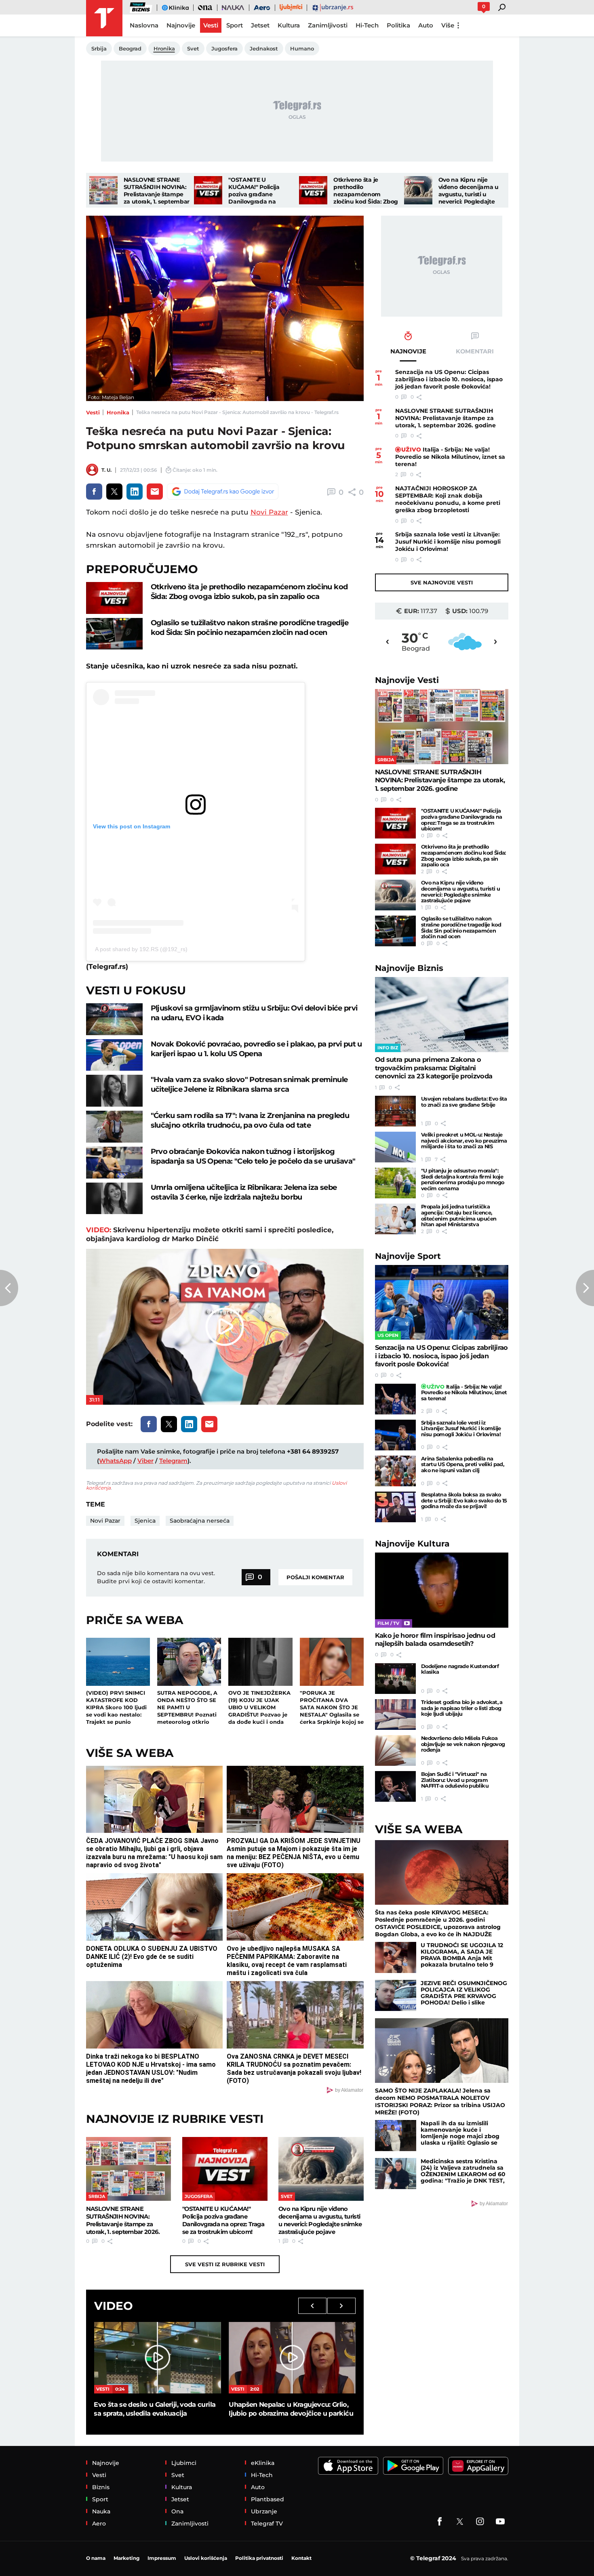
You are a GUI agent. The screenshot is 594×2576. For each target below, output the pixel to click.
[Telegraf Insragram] (480, 2521)
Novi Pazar (269, 512)
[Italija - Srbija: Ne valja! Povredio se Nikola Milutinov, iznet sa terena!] (395, 1399)
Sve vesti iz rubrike (225, 2264)
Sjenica (145, 1521)
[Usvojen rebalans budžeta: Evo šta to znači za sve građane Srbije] (395, 1111)
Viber (145, 1461)
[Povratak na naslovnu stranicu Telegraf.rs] (104, 18)
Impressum (162, 2558)
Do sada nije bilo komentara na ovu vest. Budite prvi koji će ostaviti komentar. (156, 1577)
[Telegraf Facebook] (440, 2521)
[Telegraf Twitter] (460, 2521)
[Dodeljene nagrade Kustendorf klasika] (395, 1679)
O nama (96, 2558)
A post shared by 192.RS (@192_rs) (141, 949)
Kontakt (301, 2558)
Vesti (93, 412)
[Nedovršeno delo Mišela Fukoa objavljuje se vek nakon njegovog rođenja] (395, 1750)
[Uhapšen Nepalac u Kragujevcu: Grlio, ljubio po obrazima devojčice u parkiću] (292, 2357)
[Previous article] (9, 1288)
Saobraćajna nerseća (200, 1521)
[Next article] (585, 1288)
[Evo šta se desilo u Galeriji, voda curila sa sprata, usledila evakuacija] (157, 2357)
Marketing (126, 2558)
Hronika (118, 412)
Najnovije (407, 680)
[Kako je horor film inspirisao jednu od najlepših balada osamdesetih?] (442, 1590)
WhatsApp (115, 1461)
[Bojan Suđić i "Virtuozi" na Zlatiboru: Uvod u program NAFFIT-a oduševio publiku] (395, 1786)
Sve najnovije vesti (442, 582)
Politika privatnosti (259, 2558)
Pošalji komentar (315, 1577)
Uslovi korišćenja (206, 2558)
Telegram (173, 1461)
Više (448, 25)
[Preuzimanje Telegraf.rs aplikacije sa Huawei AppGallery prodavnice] (478, 2466)
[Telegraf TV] (500, 2521)
